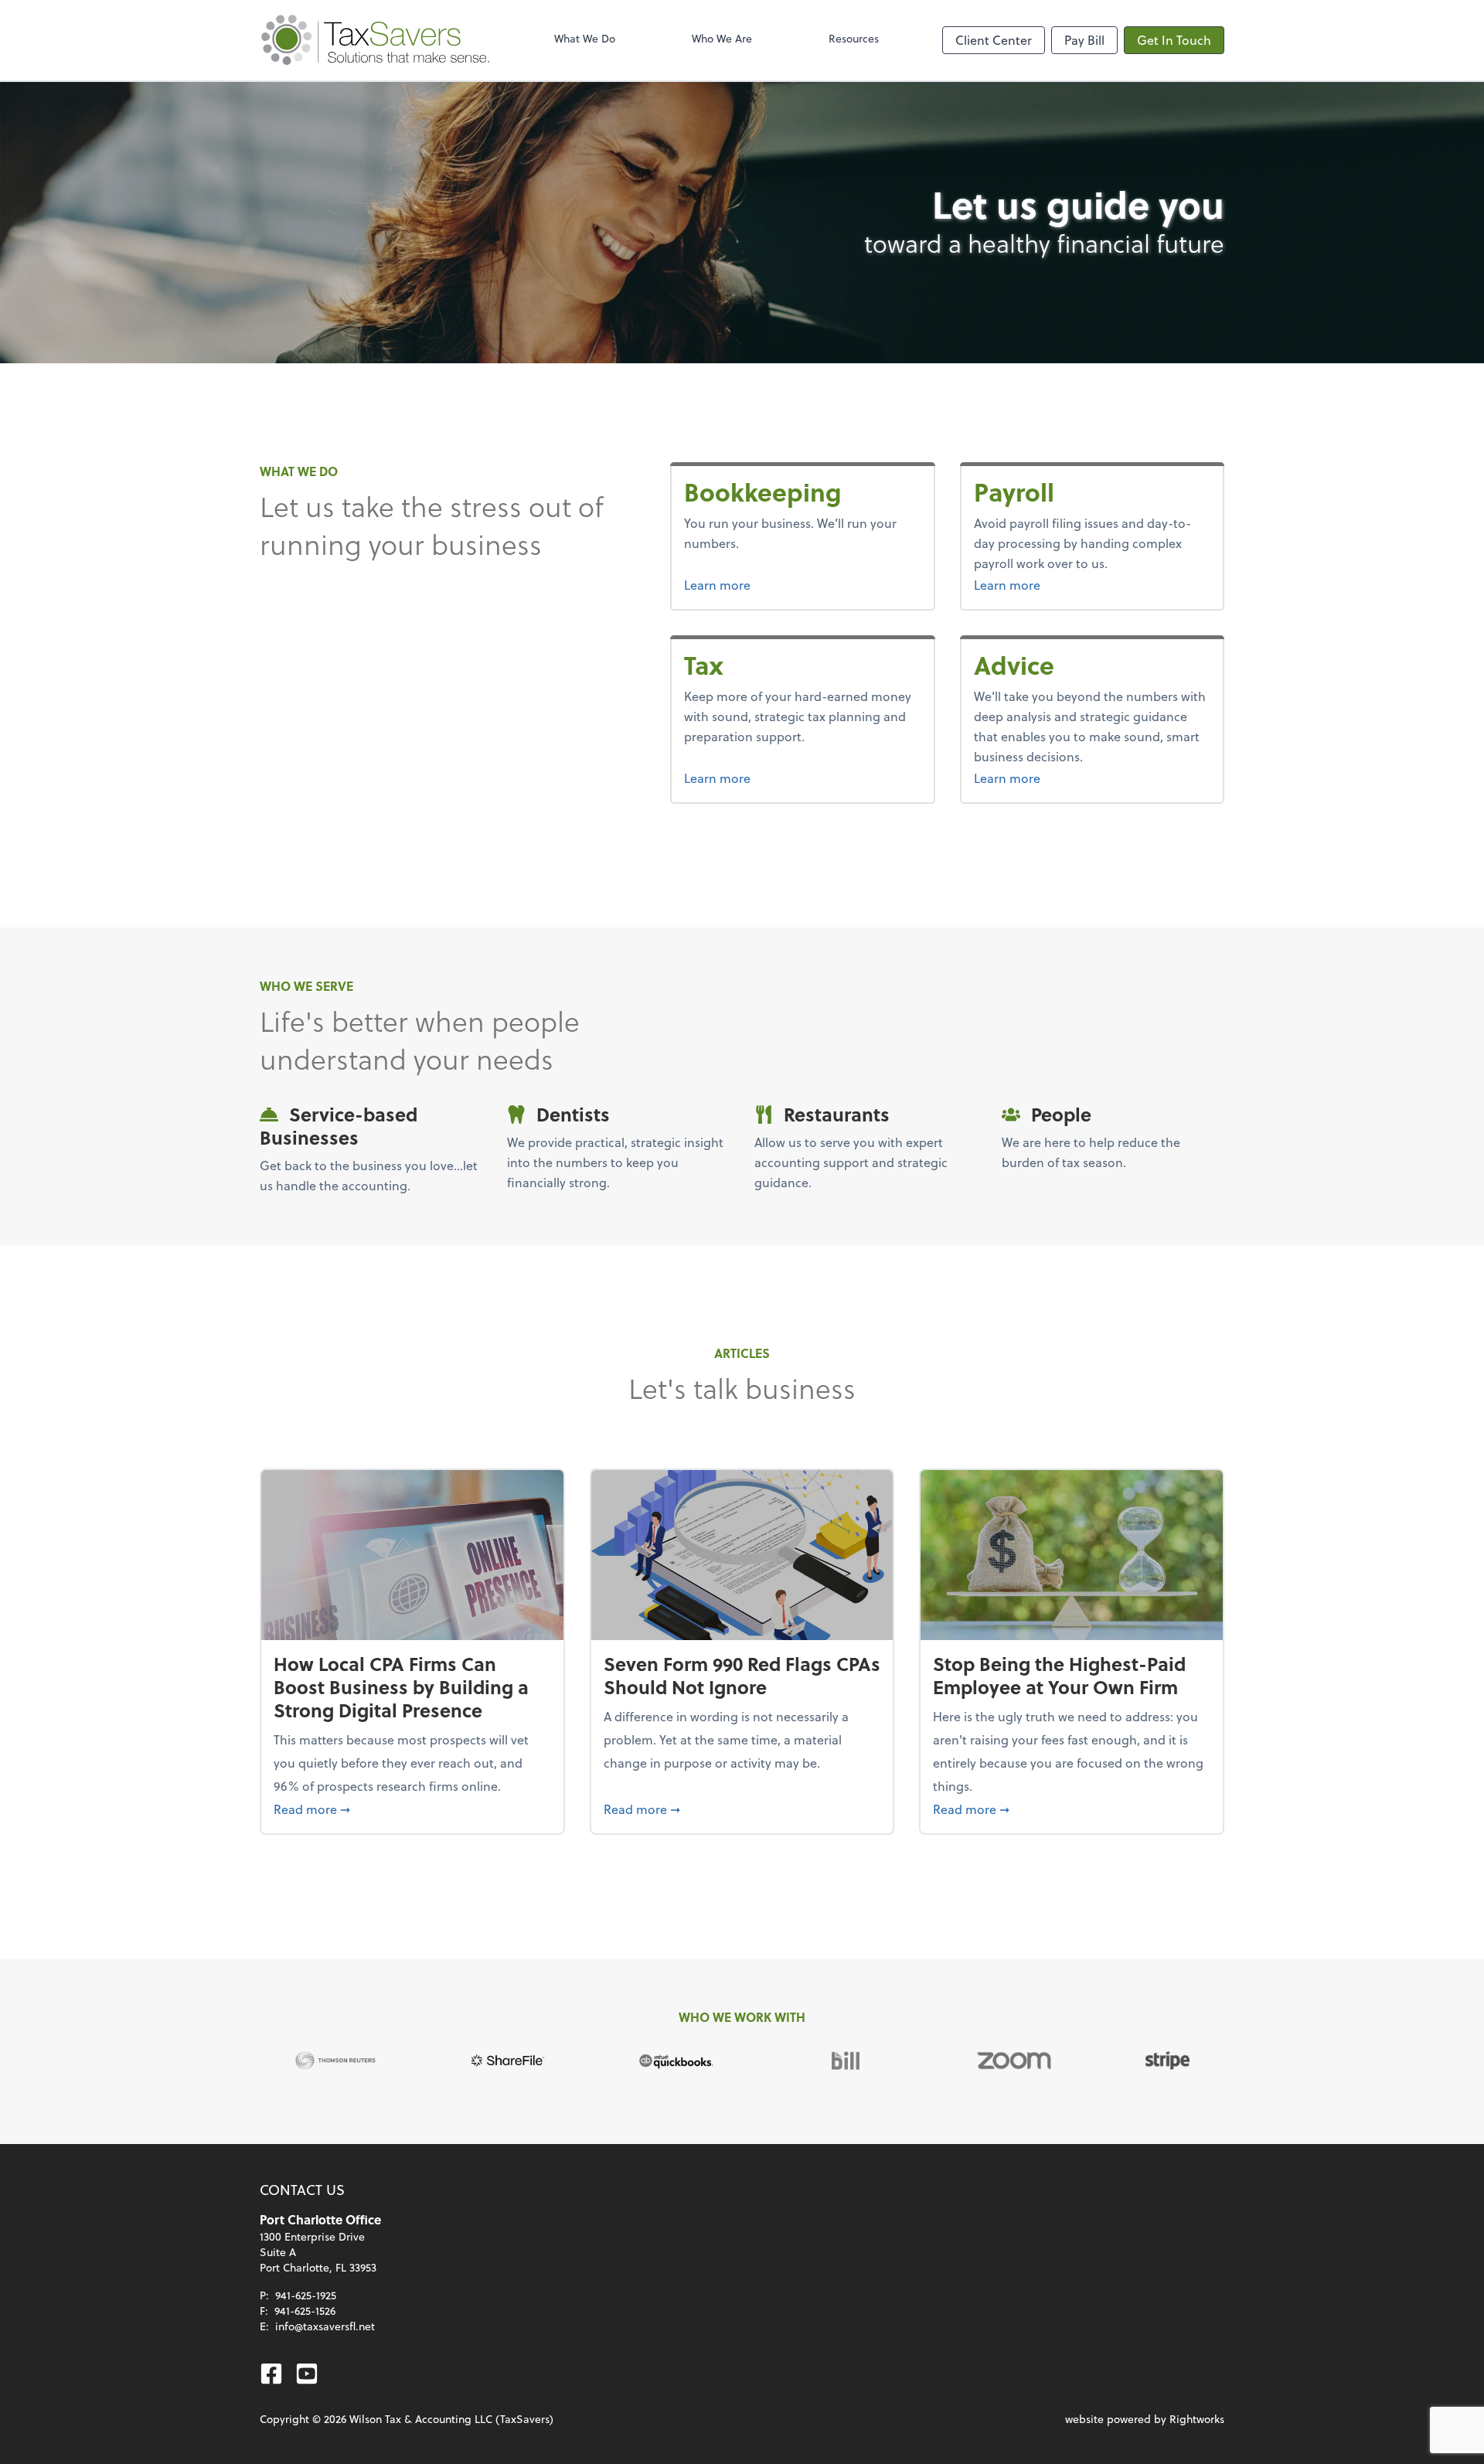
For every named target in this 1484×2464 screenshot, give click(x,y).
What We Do (585, 38)
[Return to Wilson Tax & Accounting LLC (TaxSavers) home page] (376, 40)
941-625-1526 (305, 2311)
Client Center (994, 40)
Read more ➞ (412, 1809)
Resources (854, 38)
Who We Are (722, 38)
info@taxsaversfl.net (325, 2326)
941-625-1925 (306, 2295)
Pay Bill (1084, 40)
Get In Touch (1174, 40)
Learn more (775, 584)
